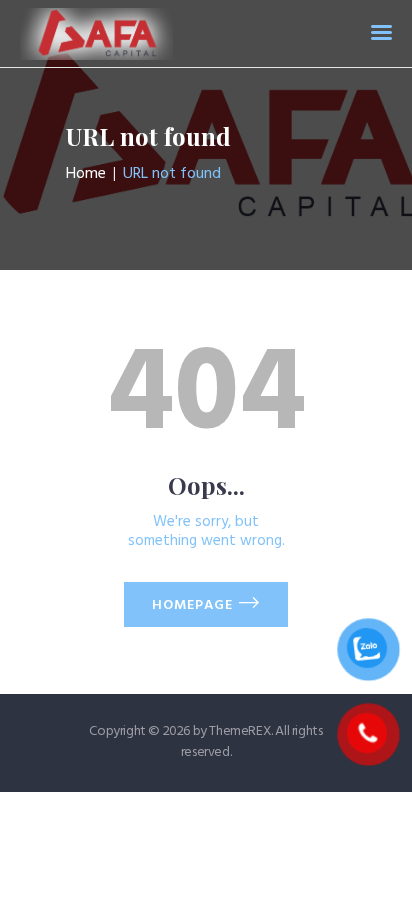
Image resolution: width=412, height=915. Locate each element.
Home (86, 174)
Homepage (192, 605)
